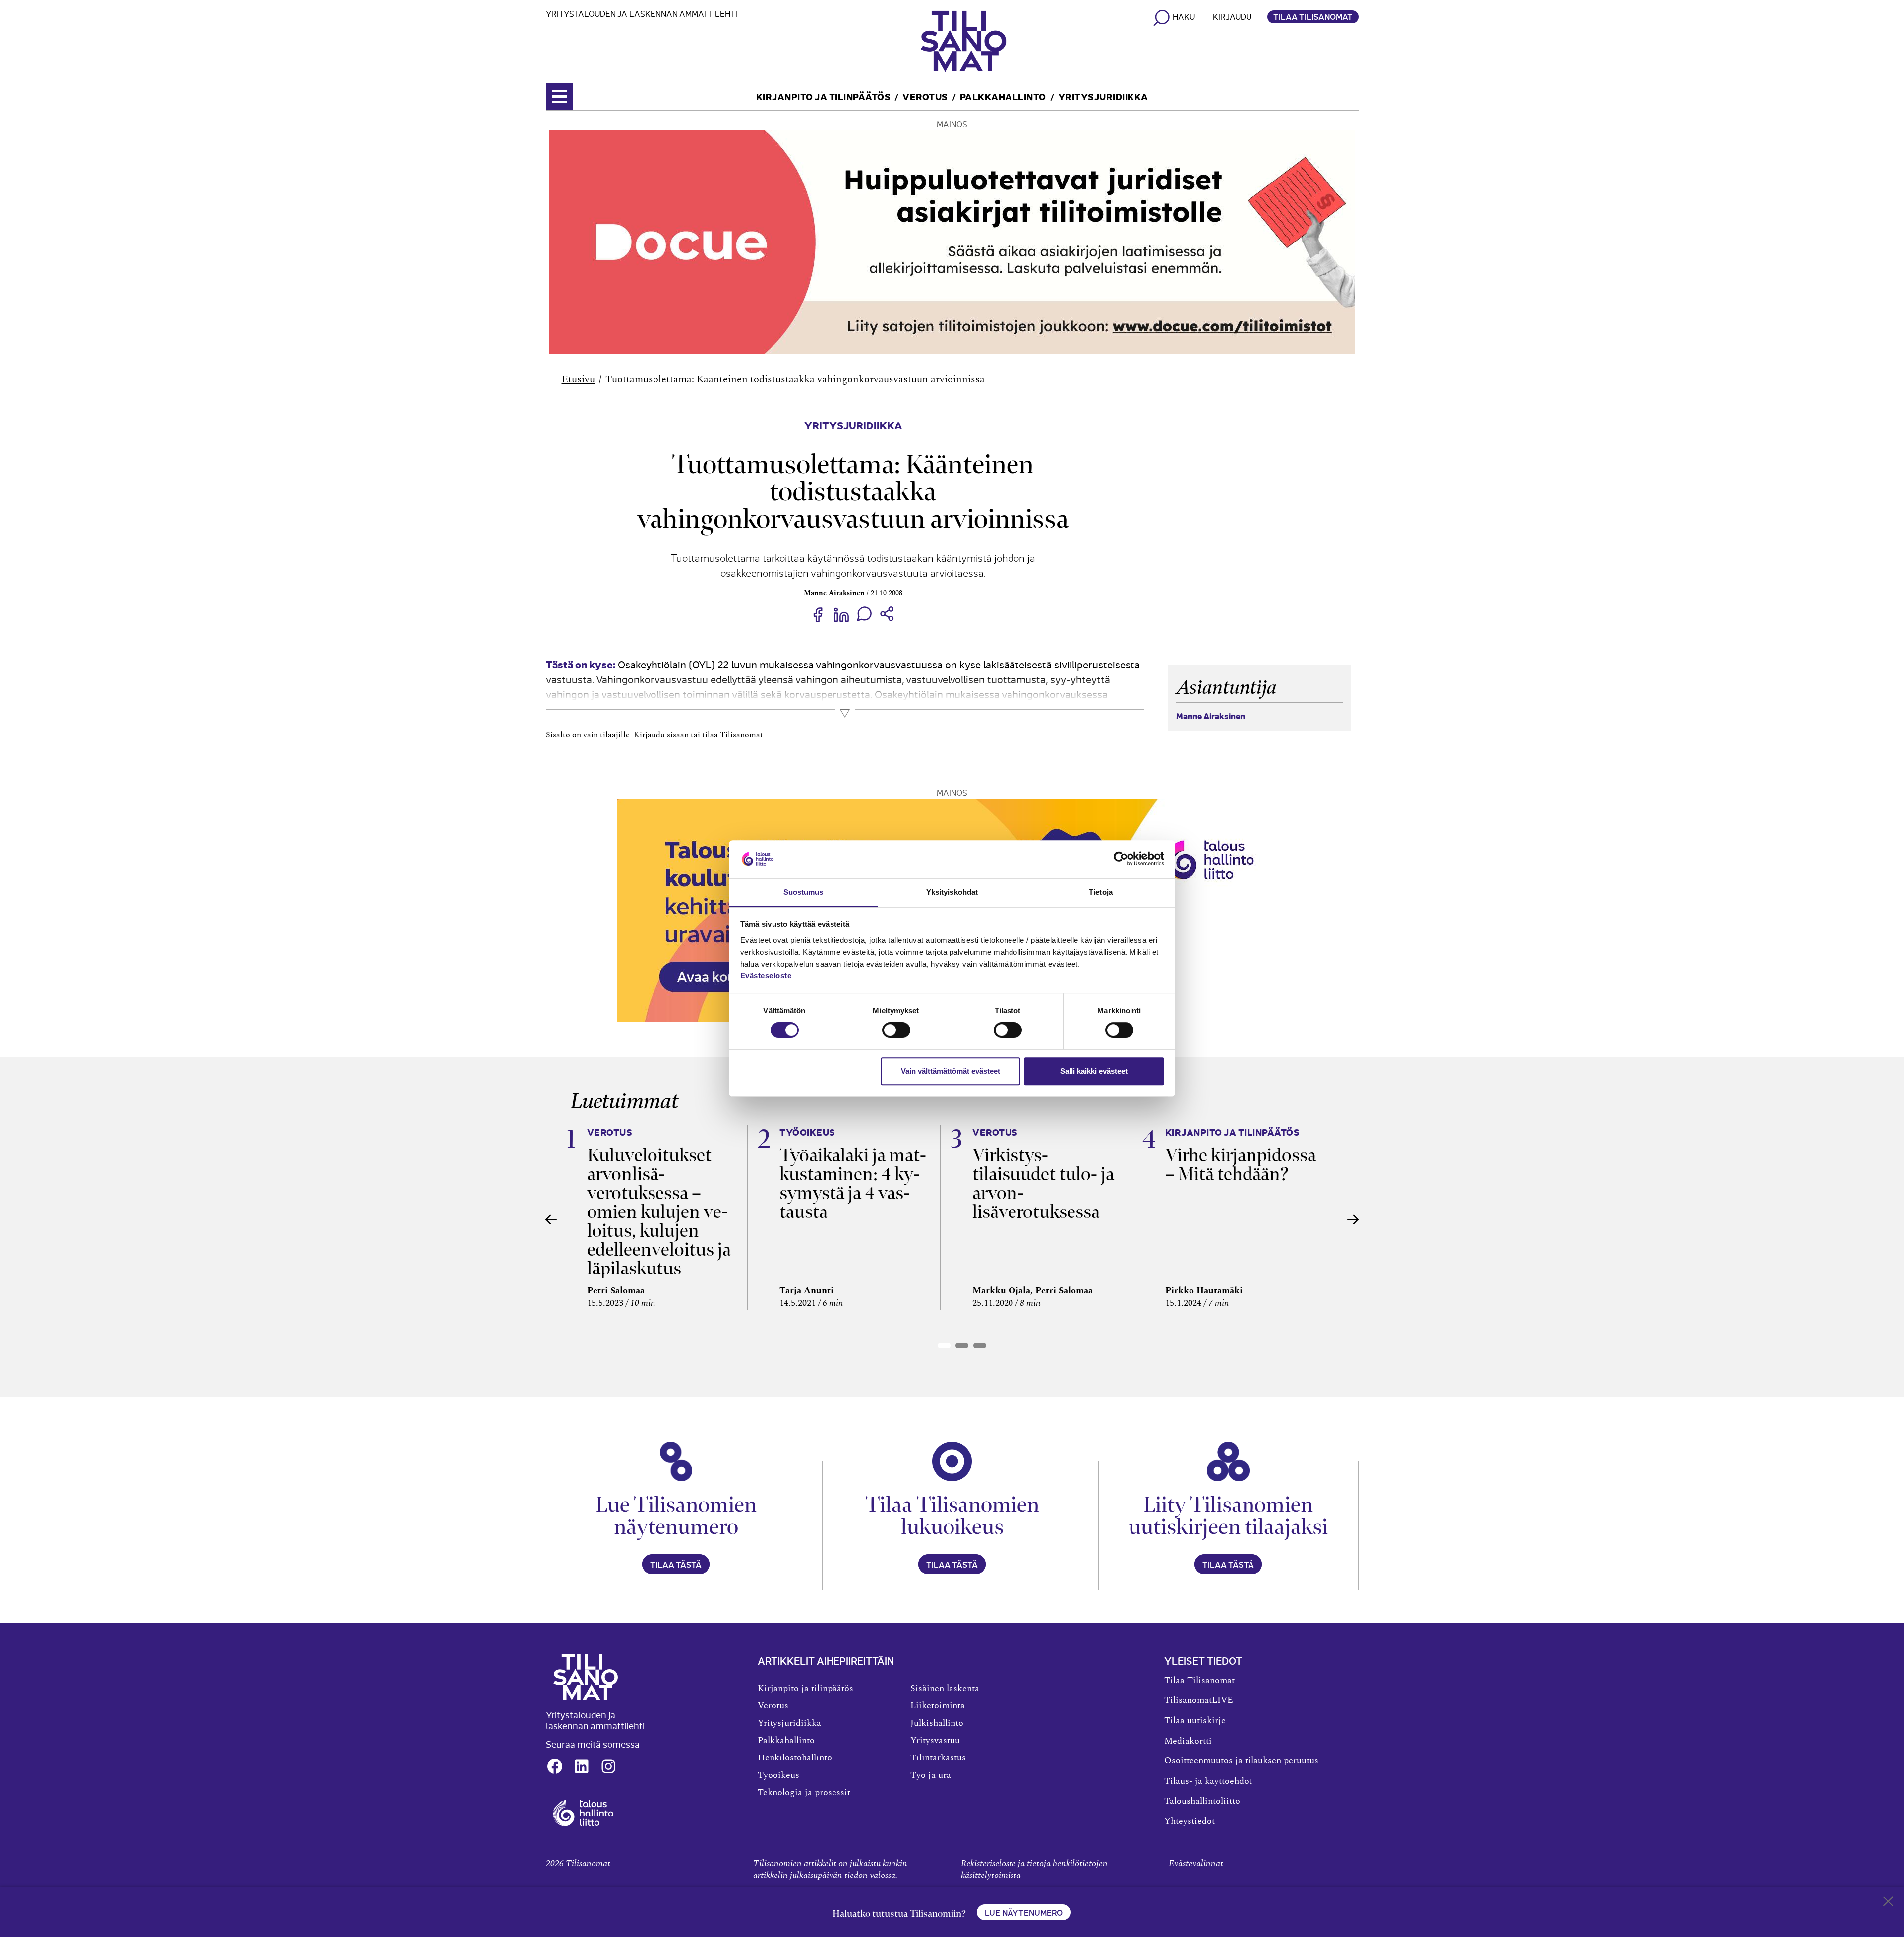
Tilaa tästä (676, 1564)
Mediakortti (1188, 1741)
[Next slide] (1353, 1219)
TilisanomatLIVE (1199, 1700)
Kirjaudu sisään (661, 735)
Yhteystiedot (1190, 1821)
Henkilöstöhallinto (795, 1758)
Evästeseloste (766, 976)
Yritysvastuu (935, 1741)
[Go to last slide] (551, 1219)
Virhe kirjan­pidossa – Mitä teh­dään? (1241, 1165)
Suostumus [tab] (803, 892)
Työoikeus (778, 1775)
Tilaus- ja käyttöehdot (1208, 1781)
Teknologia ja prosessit (804, 1793)
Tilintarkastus (938, 1758)
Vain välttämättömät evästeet (951, 1071)
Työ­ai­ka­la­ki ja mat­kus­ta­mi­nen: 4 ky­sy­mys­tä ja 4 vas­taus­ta (853, 1183)
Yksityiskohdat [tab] (952, 892)
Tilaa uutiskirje (1195, 1721)
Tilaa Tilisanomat (1313, 16)
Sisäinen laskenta (945, 1689)
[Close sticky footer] (1888, 1903)
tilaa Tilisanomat (733, 735)
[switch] (896, 1030)
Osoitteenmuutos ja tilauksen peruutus (1241, 1761)
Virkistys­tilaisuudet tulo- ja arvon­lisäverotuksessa (1043, 1183)
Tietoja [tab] (1101, 892)
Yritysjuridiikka (1103, 96)
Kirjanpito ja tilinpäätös (824, 96)
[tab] (944, 1346)
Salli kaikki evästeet (1094, 1071)
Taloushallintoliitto (1202, 1801)
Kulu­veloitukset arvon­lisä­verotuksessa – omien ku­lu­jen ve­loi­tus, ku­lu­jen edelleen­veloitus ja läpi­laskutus (659, 1212)
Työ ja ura (931, 1775)
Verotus (925, 96)
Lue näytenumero (1024, 1912)
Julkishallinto (937, 1723)
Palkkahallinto (1003, 96)
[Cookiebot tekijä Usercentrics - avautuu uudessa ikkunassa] (1121, 859)
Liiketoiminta (938, 1706)
